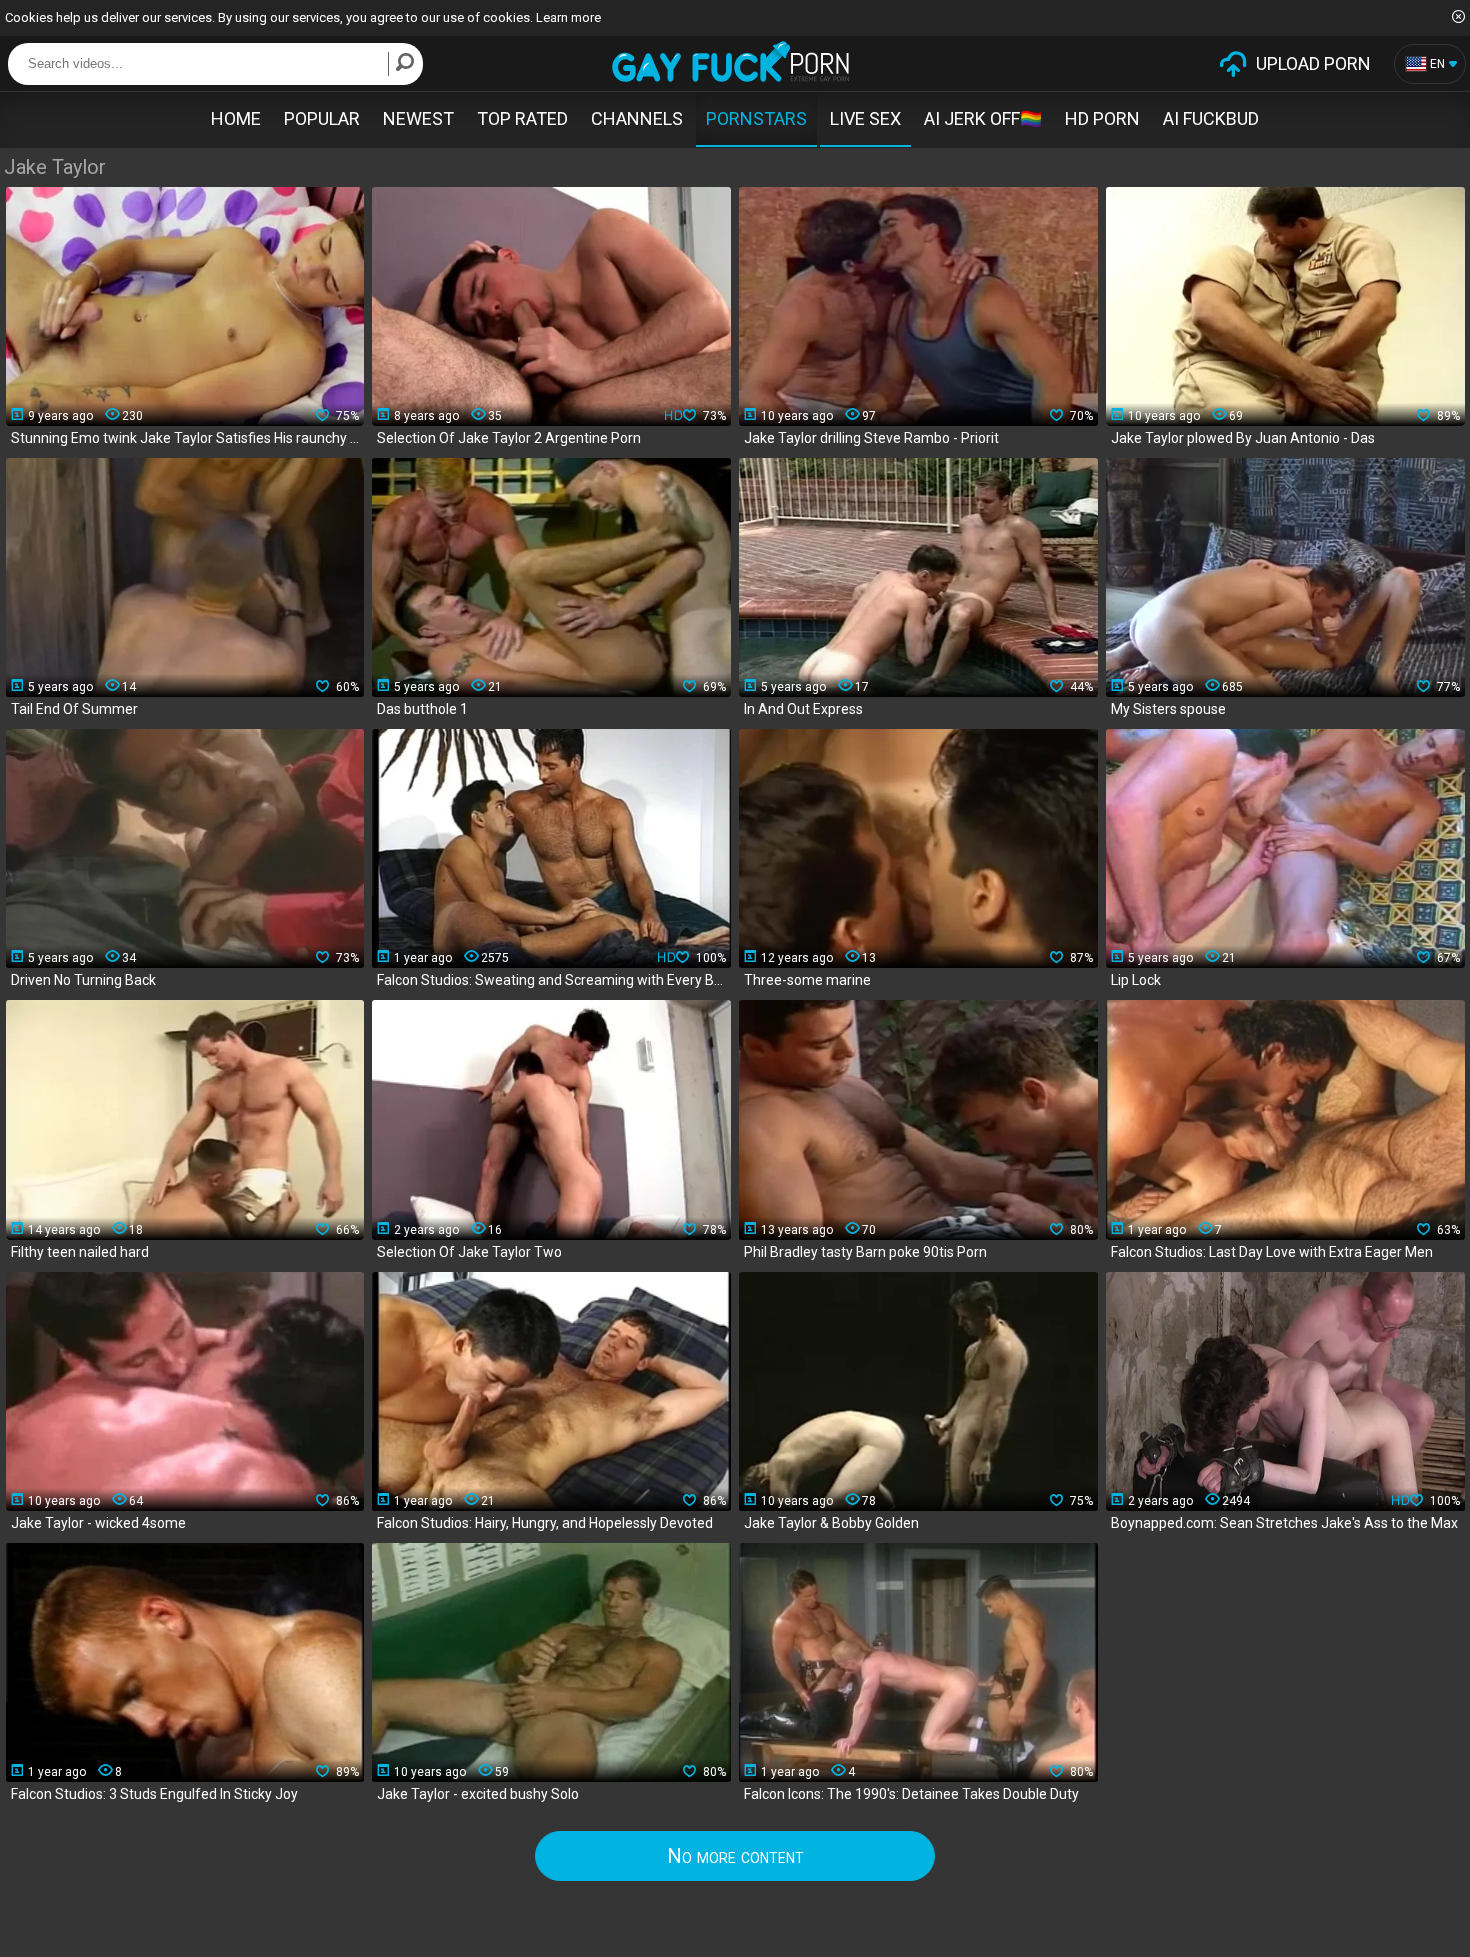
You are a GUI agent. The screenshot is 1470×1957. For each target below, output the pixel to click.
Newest (418, 118)
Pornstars (756, 118)
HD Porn (1102, 118)
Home (236, 118)
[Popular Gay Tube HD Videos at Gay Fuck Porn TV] (730, 61)
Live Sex (865, 118)
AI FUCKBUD (1211, 118)
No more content (735, 1856)
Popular (322, 118)
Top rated (522, 118)
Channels (637, 118)
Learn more (568, 17)
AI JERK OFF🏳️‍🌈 (983, 118)
